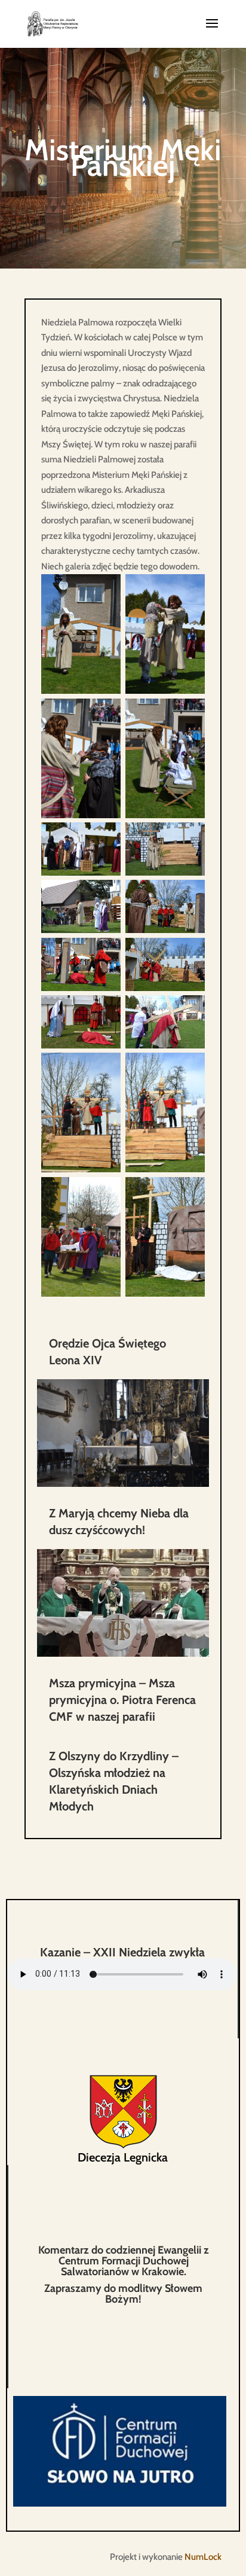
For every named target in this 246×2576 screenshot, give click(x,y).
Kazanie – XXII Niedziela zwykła (122, 1952)
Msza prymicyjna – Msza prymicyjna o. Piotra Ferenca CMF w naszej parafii (122, 1700)
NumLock (203, 2557)
